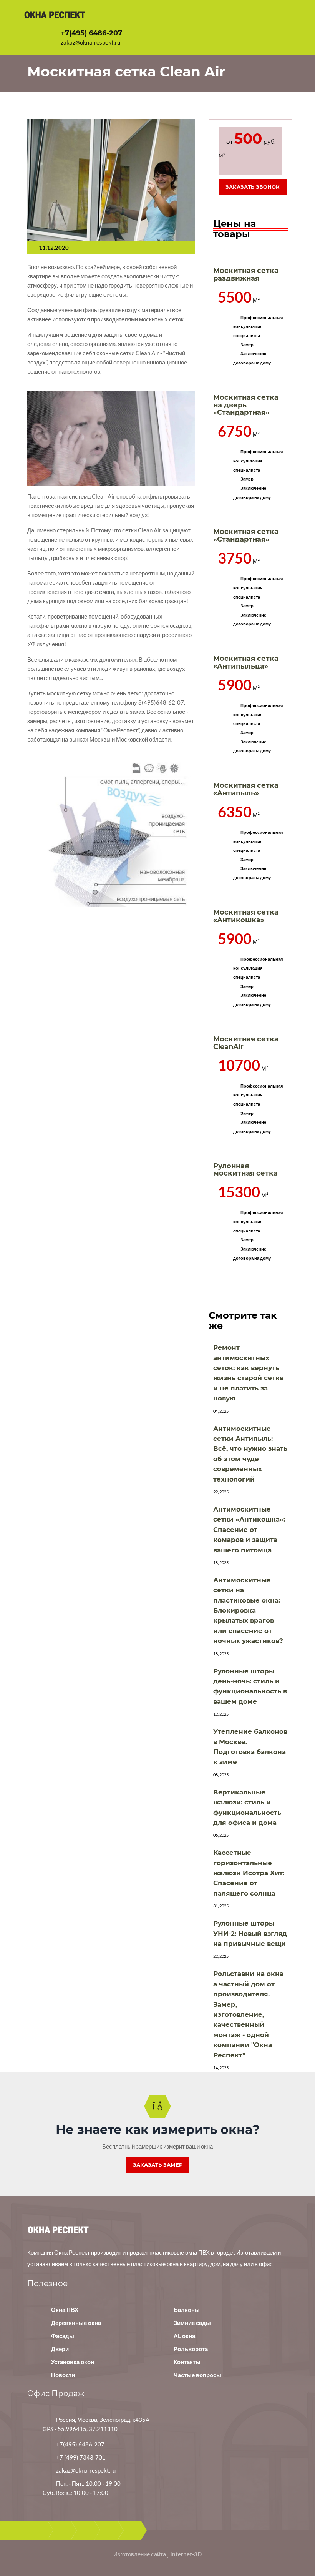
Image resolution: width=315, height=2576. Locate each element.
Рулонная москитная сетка (245, 1170)
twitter (85, 2530)
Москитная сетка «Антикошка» (246, 916)
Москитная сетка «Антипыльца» (246, 662)
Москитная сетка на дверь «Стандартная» (246, 405)
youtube (109, 2530)
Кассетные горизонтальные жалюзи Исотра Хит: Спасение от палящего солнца (249, 1873)
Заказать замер (158, 2165)
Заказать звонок (253, 187)
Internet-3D (186, 2554)
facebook (62, 2530)
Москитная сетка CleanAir (246, 1043)
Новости (63, 2375)
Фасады (63, 2336)
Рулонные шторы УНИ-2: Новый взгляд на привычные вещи (250, 1933)
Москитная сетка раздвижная (246, 274)
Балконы (187, 2310)
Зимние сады (192, 2323)
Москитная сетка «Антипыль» (246, 789)
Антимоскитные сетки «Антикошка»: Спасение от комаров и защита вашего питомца (249, 1530)
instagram (132, 2530)
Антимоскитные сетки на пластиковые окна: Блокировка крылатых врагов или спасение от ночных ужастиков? (248, 1610)
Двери (60, 2349)
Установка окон (73, 2362)
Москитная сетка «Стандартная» (246, 535)
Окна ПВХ (65, 2310)
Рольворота (191, 2349)
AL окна (184, 2336)
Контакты (187, 2362)
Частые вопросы (197, 2375)
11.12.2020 (54, 248)
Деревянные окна (76, 2323)
